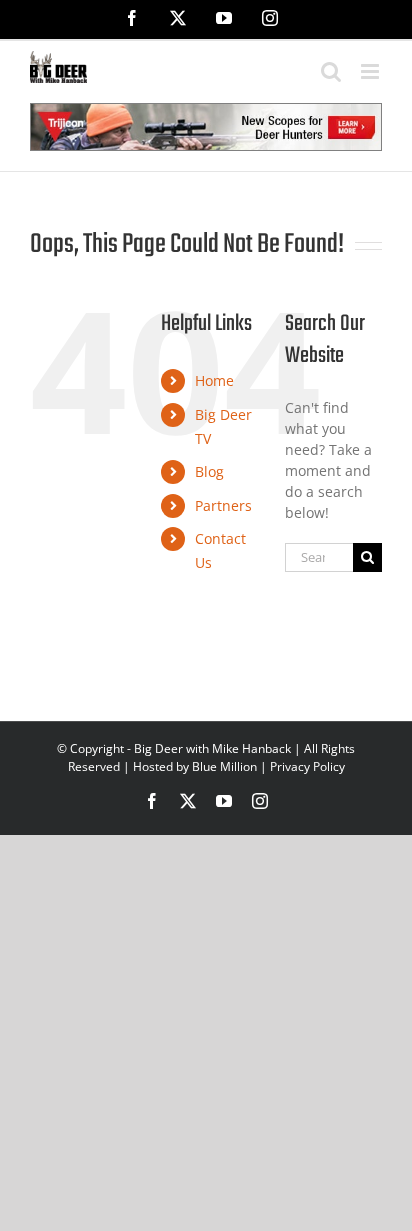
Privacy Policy (307, 766)
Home (214, 380)
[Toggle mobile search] (331, 71)
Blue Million (224, 766)
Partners (223, 505)
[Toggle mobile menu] (371, 71)
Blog (209, 471)
